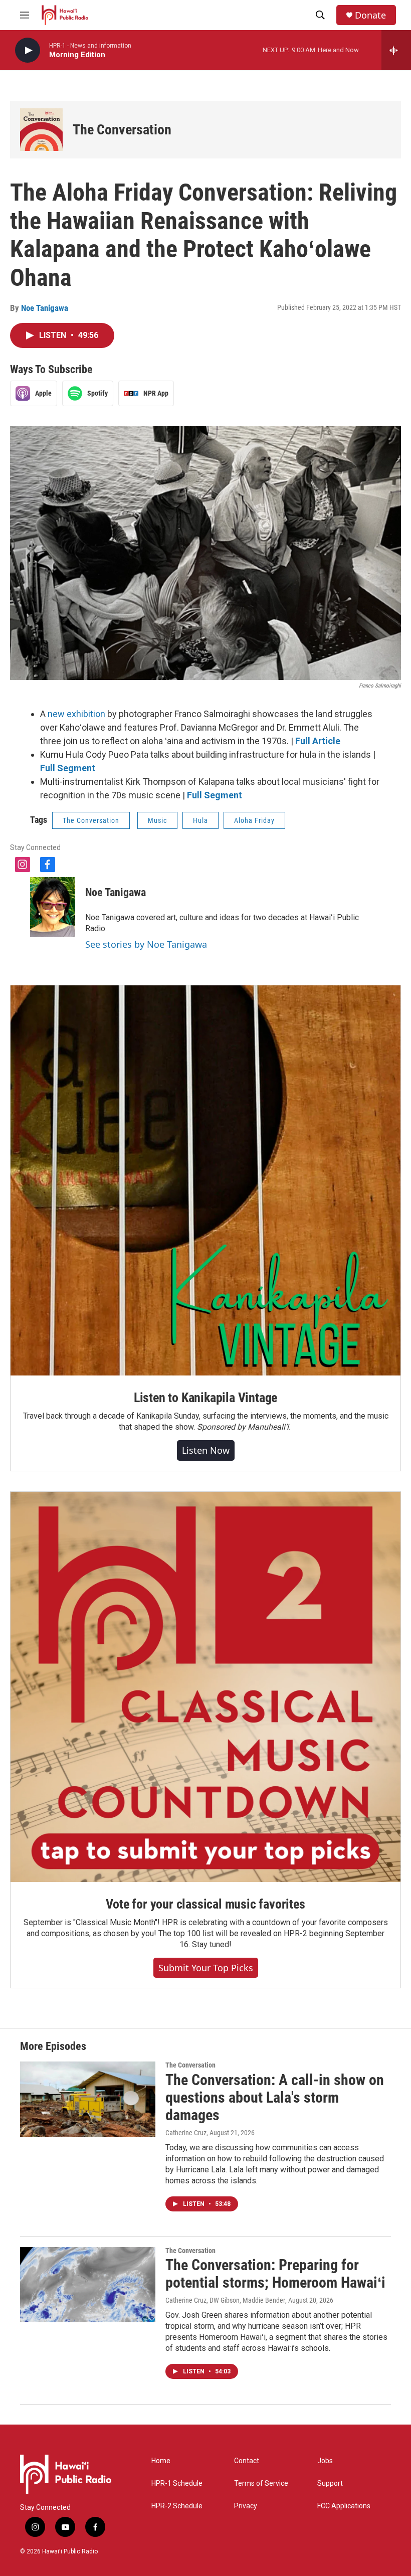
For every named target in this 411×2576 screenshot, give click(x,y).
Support (330, 2483)
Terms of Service (261, 2483)
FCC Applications (344, 2506)
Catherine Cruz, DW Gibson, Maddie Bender (225, 2300)
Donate (370, 15)
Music (157, 820)
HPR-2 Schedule (177, 2506)
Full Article (318, 741)
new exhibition (76, 714)
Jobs (325, 2461)
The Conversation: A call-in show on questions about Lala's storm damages (275, 2097)
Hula (200, 820)
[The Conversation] (41, 130)
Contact (247, 2461)
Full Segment (68, 768)
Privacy (246, 2506)
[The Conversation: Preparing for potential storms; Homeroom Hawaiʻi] (88, 2285)
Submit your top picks (206, 1968)
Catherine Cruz (186, 2133)
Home (161, 2461)
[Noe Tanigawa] (53, 907)
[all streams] (396, 50)
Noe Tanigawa (45, 308)
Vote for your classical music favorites (205, 1904)
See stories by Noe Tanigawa (146, 944)
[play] (28, 50)
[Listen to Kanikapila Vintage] (205, 1180)
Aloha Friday (254, 820)
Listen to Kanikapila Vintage (205, 1398)
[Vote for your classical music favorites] (205, 1687)
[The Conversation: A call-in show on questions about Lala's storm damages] (88, 2099)
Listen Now (206, 1450)
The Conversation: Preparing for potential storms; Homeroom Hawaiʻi (275, 2274)
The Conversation (122, 130)
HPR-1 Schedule (177, 2483)
